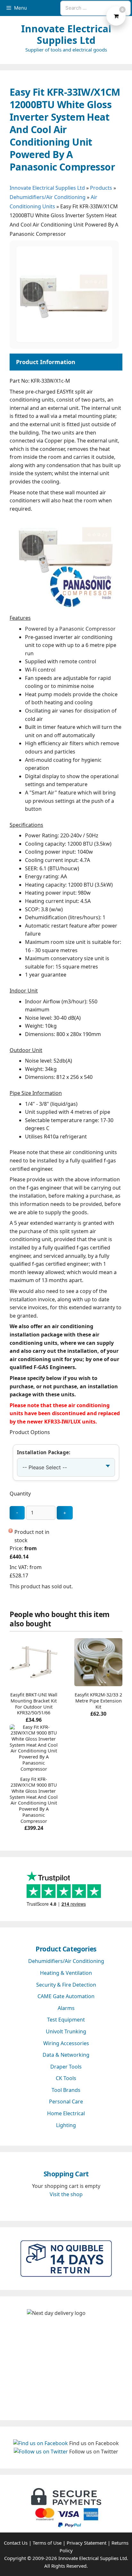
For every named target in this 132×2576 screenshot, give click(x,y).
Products (101, 188)
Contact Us (16, 2543)
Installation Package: (44, 1452)
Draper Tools (66, 2067)
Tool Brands (66, 2090)
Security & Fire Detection (66, 1985)
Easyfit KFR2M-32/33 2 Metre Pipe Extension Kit (98, 1701)
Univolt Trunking (66, 2031)
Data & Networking (66, 2055)
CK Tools (66, 2078)
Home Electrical (66, 2113)
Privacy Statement (87, 2543)
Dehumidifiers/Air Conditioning (48, 197)
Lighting (66, 2125)
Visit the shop (66, 2194)
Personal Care (66, 2101)
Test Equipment (66, 2020)
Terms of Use (47, 2543)
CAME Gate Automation (66, 1996)
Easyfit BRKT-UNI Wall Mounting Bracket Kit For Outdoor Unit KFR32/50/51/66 (34, 1704)
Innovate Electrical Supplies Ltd (66, 34)
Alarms (66, 2008)
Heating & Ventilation (66, 1973)
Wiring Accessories (66, 2043)
